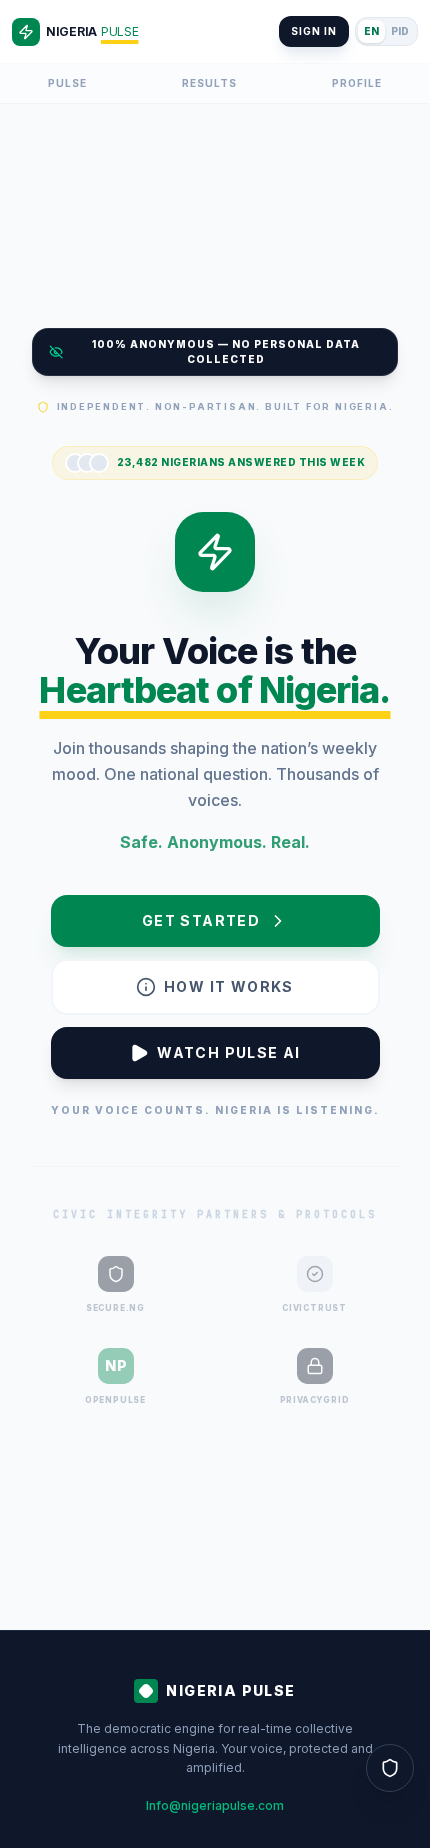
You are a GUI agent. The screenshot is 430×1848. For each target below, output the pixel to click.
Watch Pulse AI (229, 1052)
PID (400, 31)
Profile (357, 83)
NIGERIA (92, 31)
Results (209, 83)
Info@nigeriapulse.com (215, 1805)
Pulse (67, 83)
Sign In (314, 31)
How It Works (229, 986)
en (371, 31)
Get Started (201, 920)
